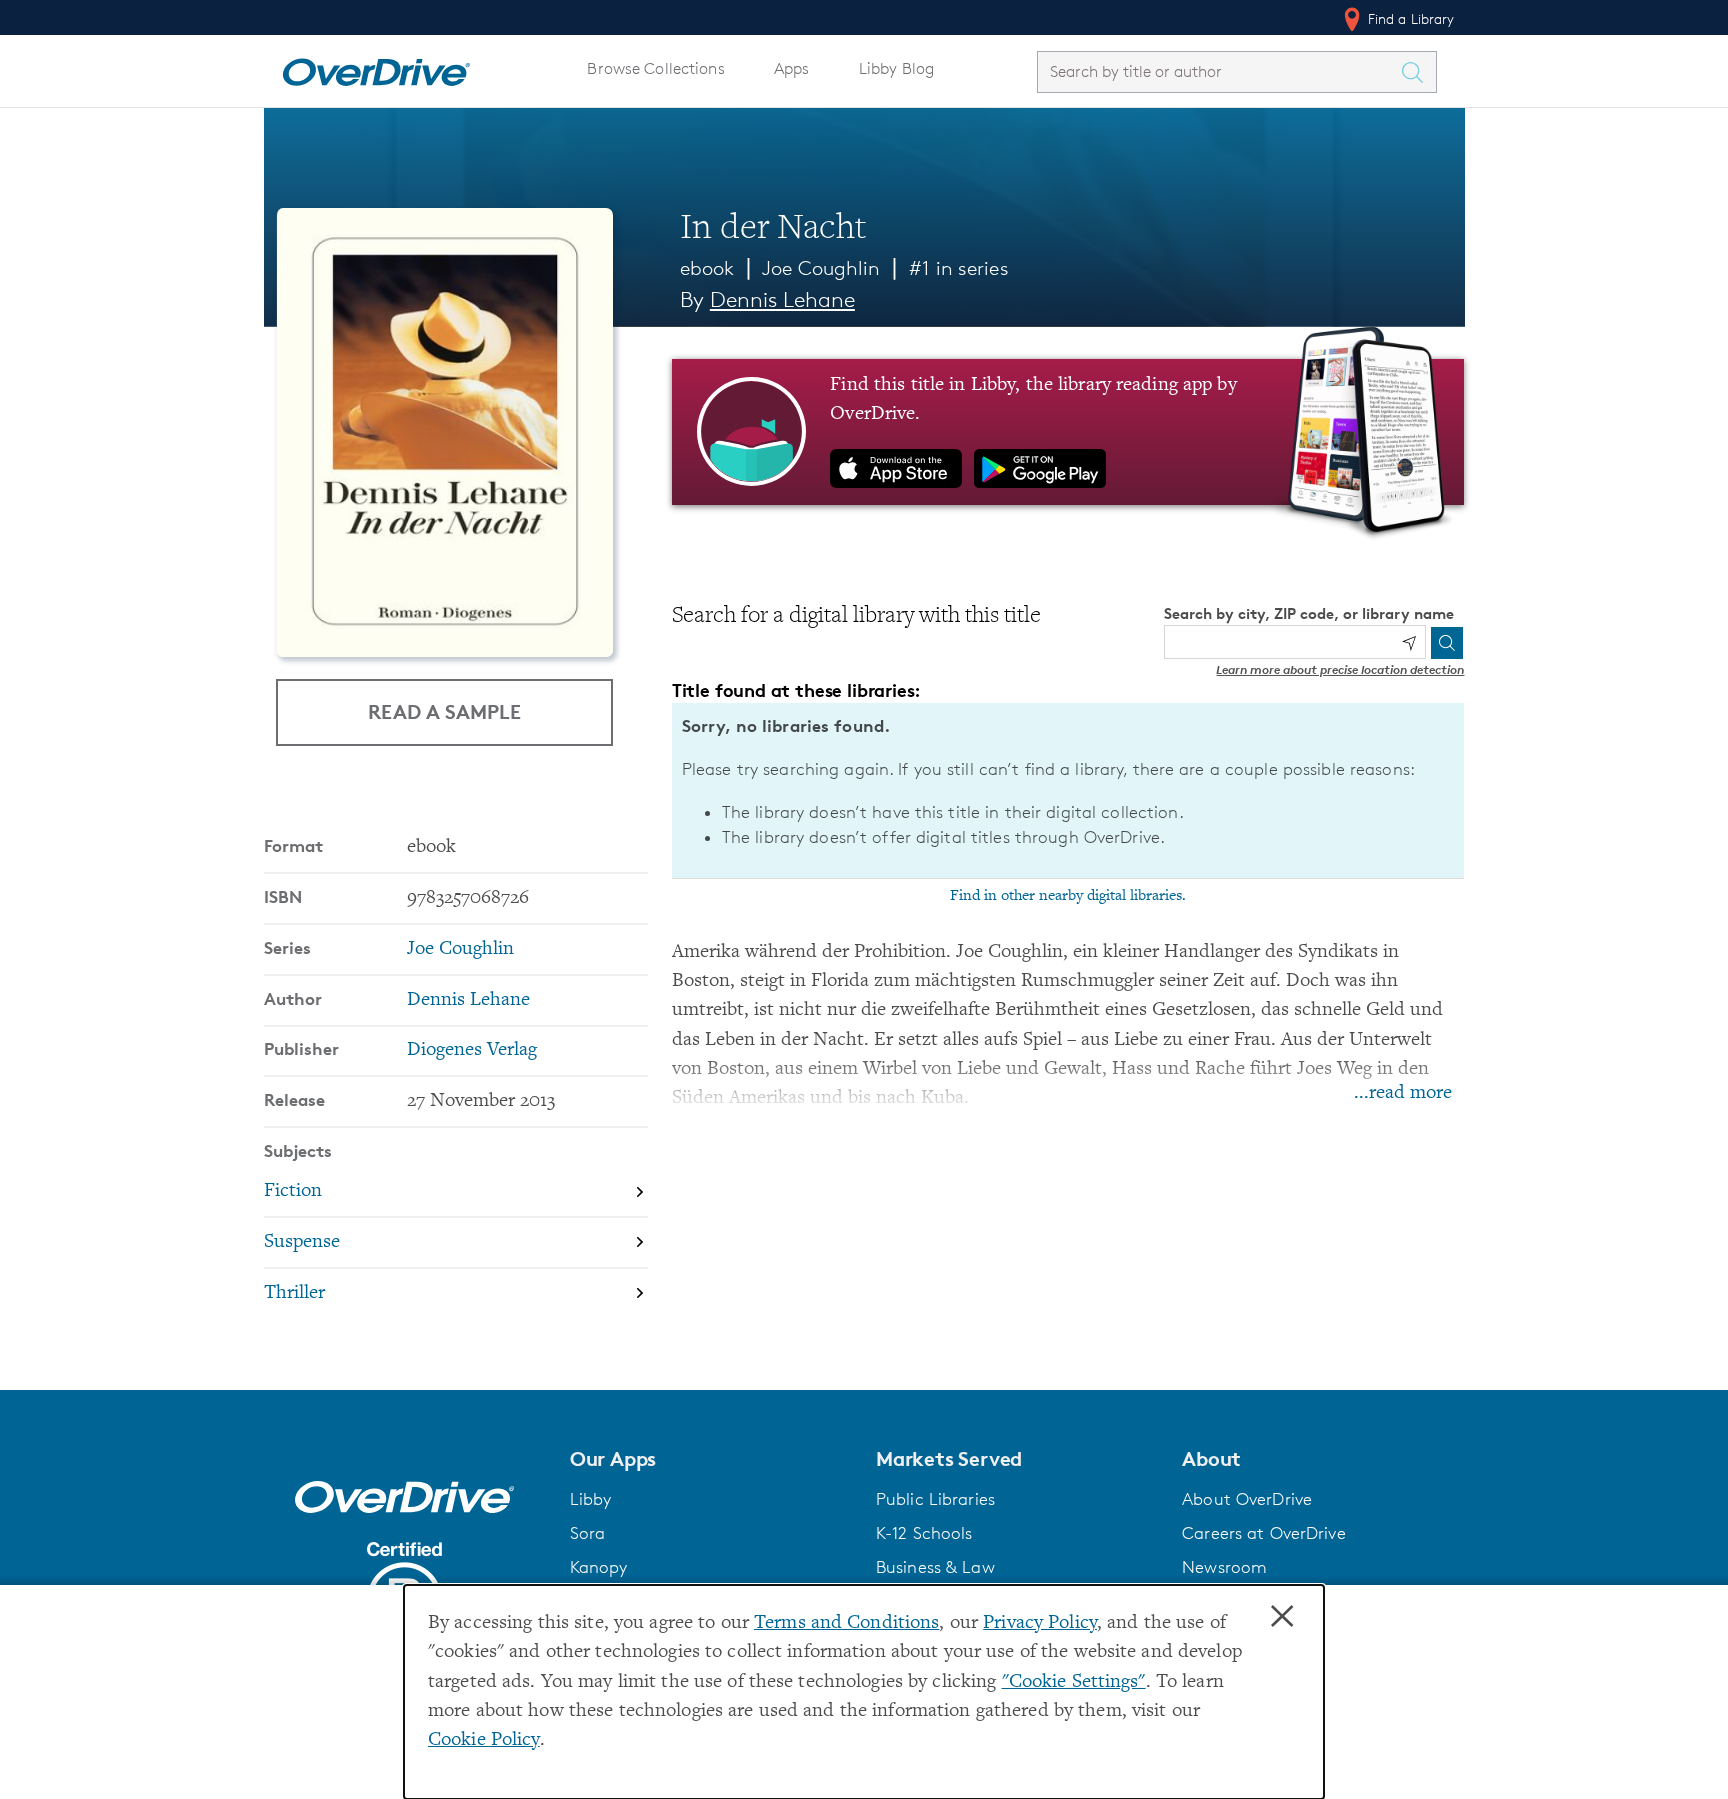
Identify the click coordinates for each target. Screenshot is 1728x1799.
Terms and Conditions (846, 1623)
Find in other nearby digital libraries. (1068, 896)
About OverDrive (1247, 1499)
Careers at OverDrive (1263, 1533)
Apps (792, 68)
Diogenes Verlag (472, 1050)
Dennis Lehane (782, 299)
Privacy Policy (1040, 1623)
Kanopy (599, 1567)
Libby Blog (896, 68)
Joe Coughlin (821, 268)
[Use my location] (1409, 643)
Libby (591, 1499)
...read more (1403, 1093)
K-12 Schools (924, 1533)
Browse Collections (655, 68)
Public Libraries (935, 1499)
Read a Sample (444, 711)
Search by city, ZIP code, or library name (1309, 613)
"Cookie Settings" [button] (1074, 1682)
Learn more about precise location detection (1340, 669)
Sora (588, 1533)
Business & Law (935, 1567)
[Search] (1447, 643)
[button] (711, 1459)
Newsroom (1224, 1567)
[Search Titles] (1418, 72)
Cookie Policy (484, 1740)
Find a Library (1409, 18)
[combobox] (1219, 71)
